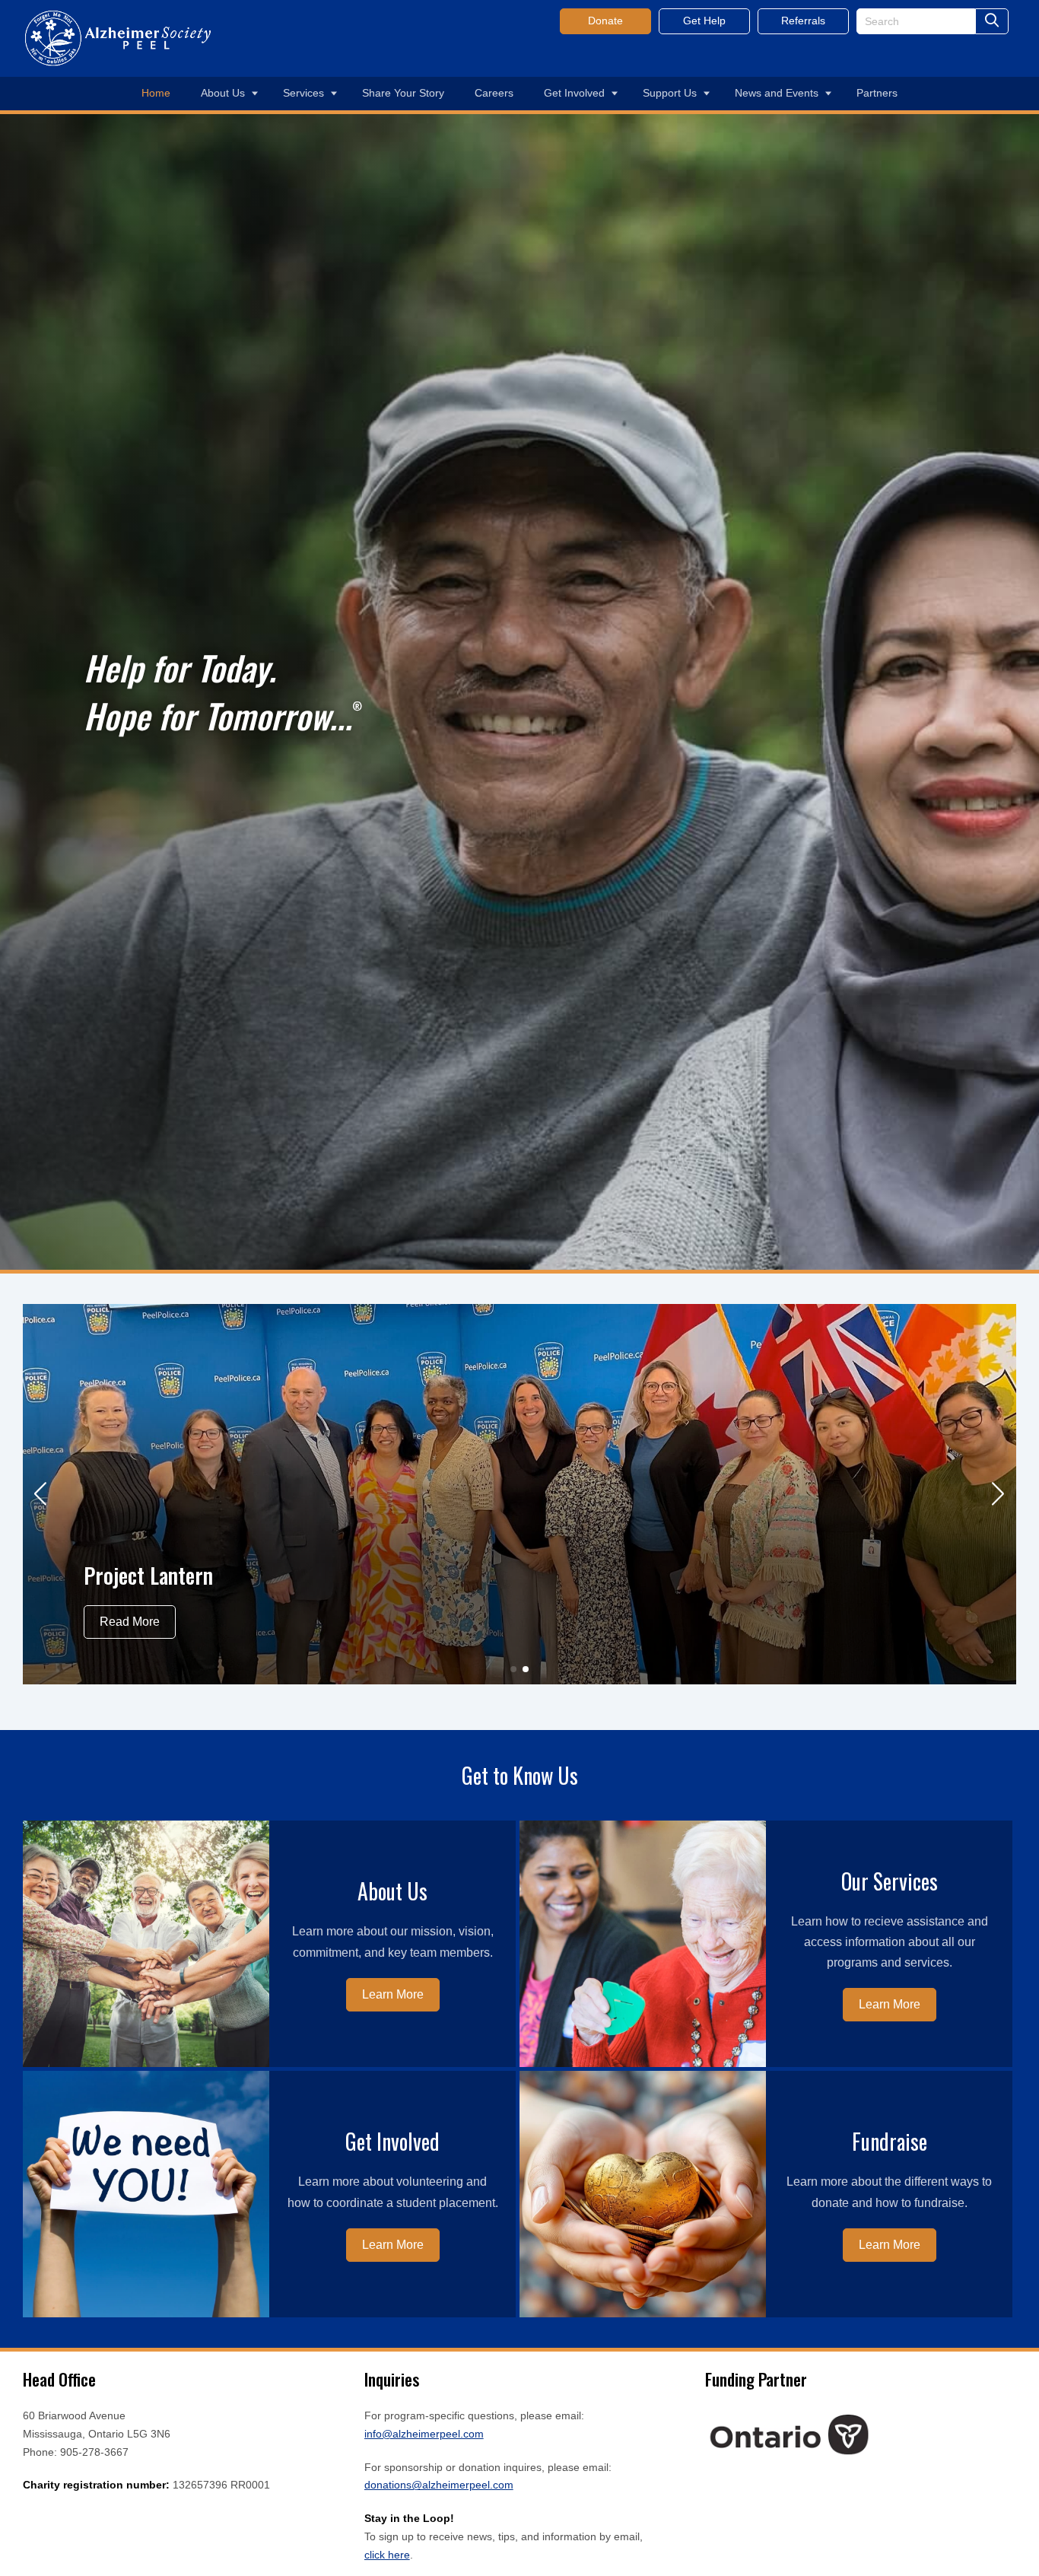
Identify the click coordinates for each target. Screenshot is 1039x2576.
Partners (877, 93)
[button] (41, 1494)
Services (303, 93)
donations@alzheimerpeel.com (439, 2485)
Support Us (670, 93)
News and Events (777, 93)
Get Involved (574, 93)
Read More (130, 1622)
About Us (223, 93)
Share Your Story (403, 93)
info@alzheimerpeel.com (424, 2434)
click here (387, 2555)
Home (156, 93)
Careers (494, 93)
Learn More (393, 1994)
